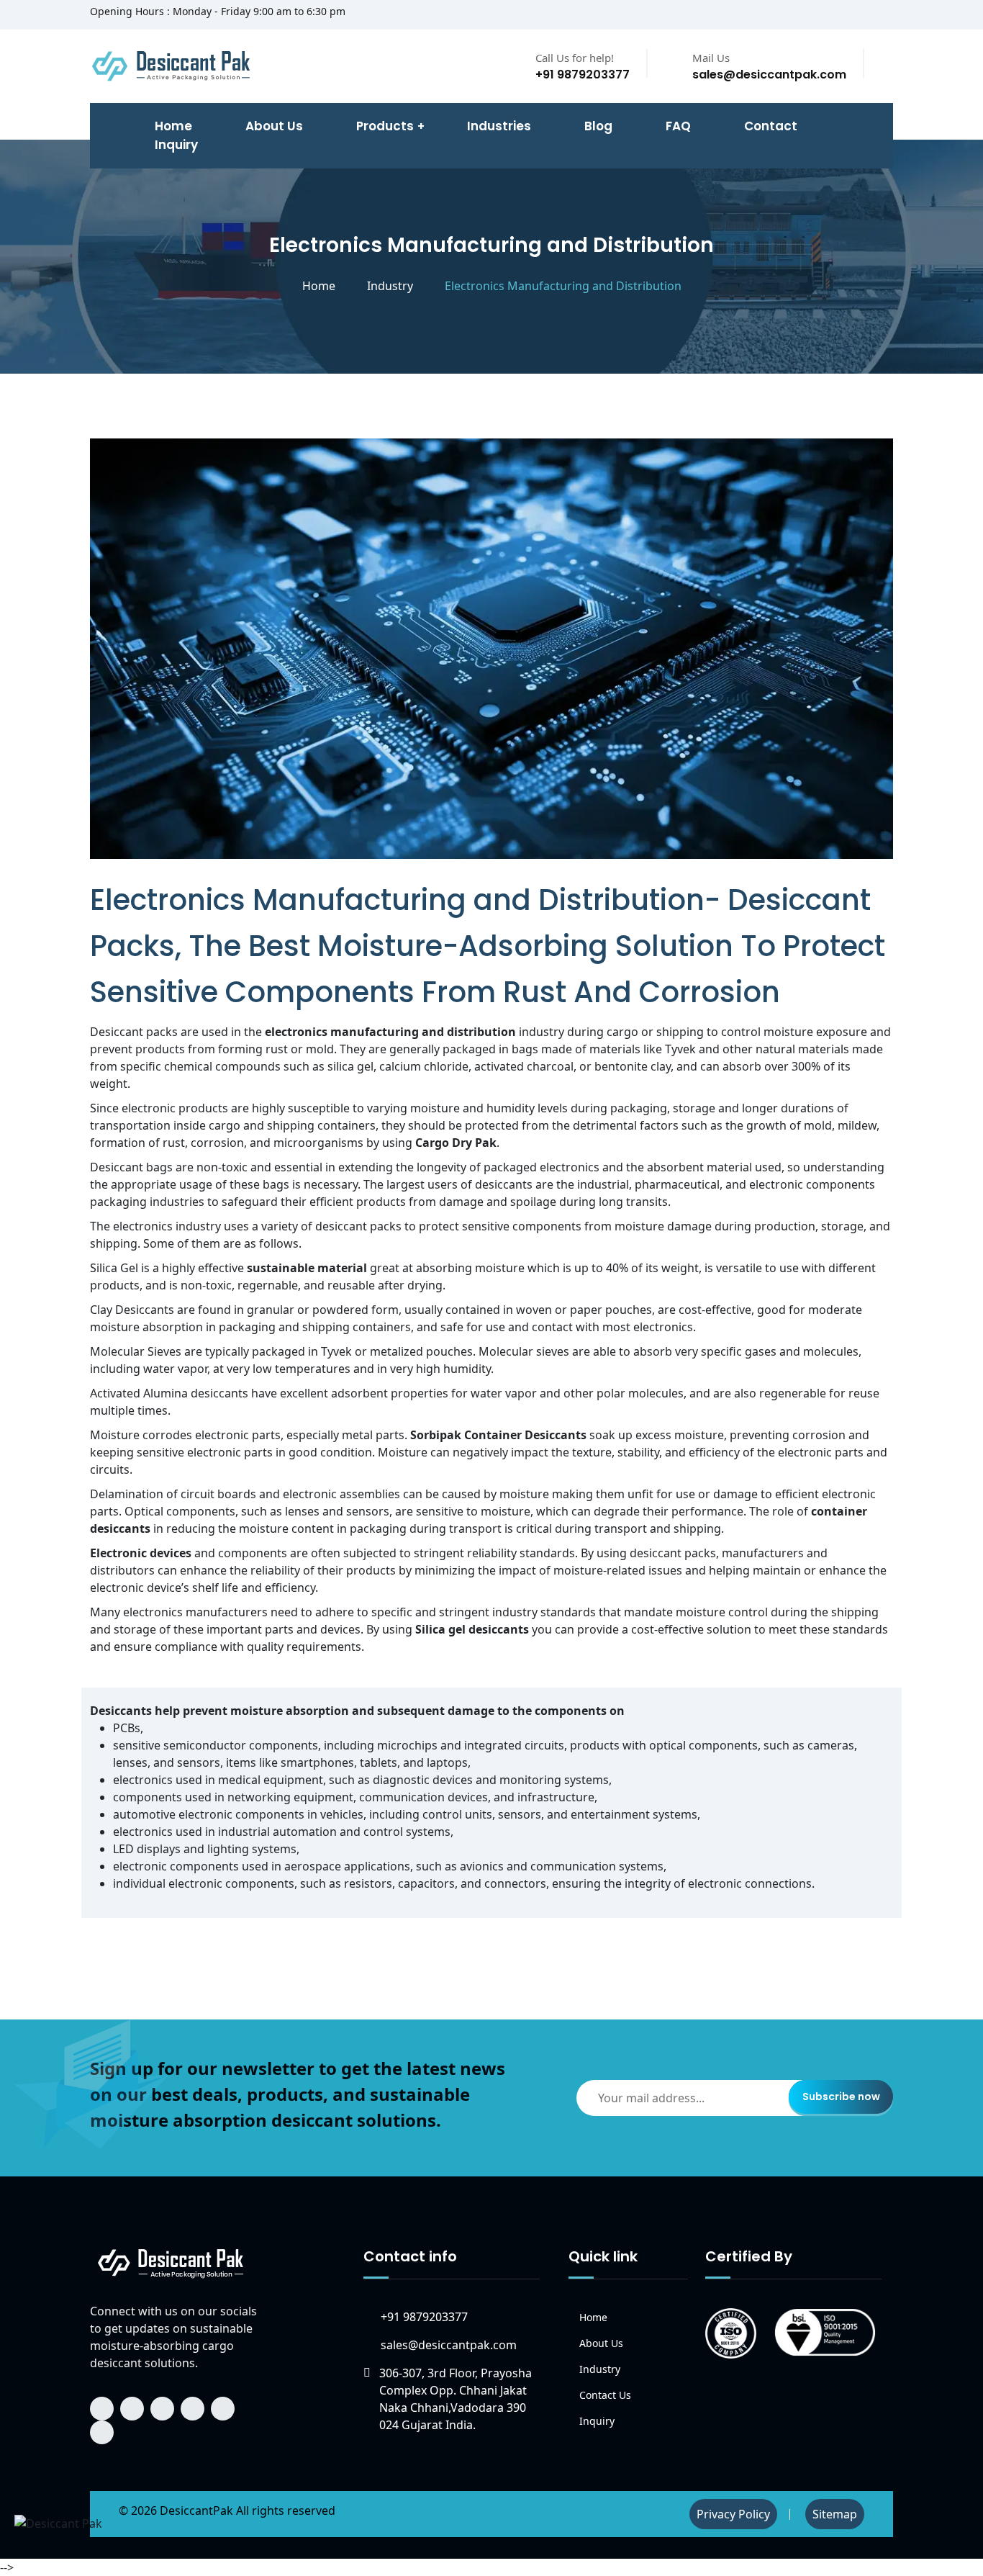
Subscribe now (841, 2097)
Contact (771, 126)
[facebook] (777, 15)
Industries (499, 126)
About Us (274, 126)
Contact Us (605, 2395)
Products (385, 126)
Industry (390, 286)
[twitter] (822, 15)
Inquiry (176, 145)
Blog (598, 126)
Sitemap (835, 2514)
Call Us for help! (575, 58)
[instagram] (866, 15)
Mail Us (711, 58)
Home (319, 286)
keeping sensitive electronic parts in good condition (231, 1452)
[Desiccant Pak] (171, 2262)
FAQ (678, 126)
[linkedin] (844, 15)
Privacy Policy (733, 2514)
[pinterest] (889, 15)
